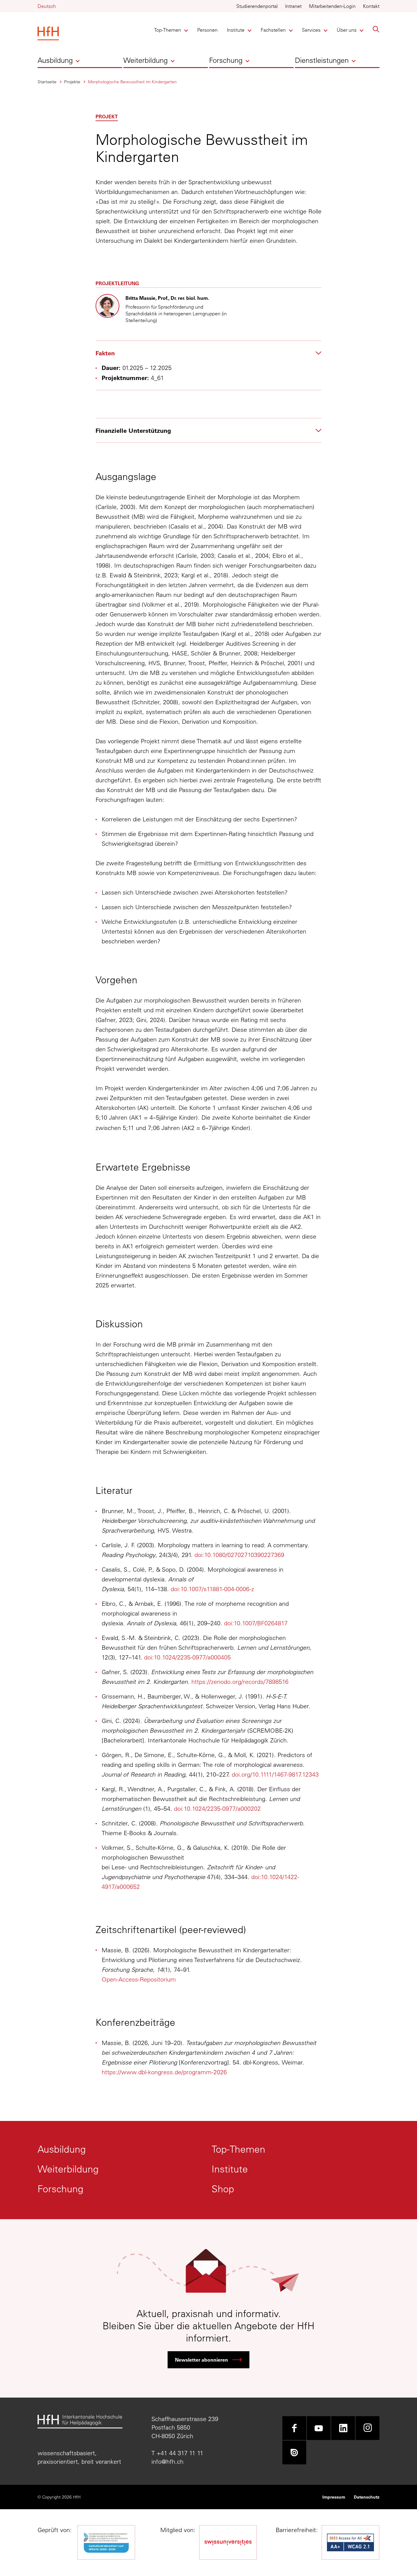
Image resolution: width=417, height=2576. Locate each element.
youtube (319, 2428)
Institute (237, 30)
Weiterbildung (145, 60)
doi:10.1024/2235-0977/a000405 (187, 1657)
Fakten (105, 353)
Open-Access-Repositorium (139, 1979)
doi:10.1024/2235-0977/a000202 (217, 1808)
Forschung (226, 60)
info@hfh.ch (167, 2461)
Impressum (334, 2497)
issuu (294, 2452)
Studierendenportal (257, 6)
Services (312, 30)
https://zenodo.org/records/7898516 (240, 1682)
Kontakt (371, 6)
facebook (294, 2428)
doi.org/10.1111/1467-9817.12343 (275, 1774)
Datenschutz (367, 2497)
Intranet (293, 6)
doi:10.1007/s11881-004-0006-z (212, 1589)
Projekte (72, 82)
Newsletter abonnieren (201, 2360)
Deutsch (47, 6)
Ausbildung (55, 60)
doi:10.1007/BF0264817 (256, 1623)
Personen (207, 30)
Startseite (47, 82)
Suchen (376, 29)
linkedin (343, 2428)
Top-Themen (168, 30)
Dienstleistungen (322, 60)
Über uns (347, 30)
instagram (368, 2428)
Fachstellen (273, 30)
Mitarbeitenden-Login (332, 6)
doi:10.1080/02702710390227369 (239, 1555)
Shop (223, 2189)
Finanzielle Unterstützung (133, 430)
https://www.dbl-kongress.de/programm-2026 (164, 2072)
